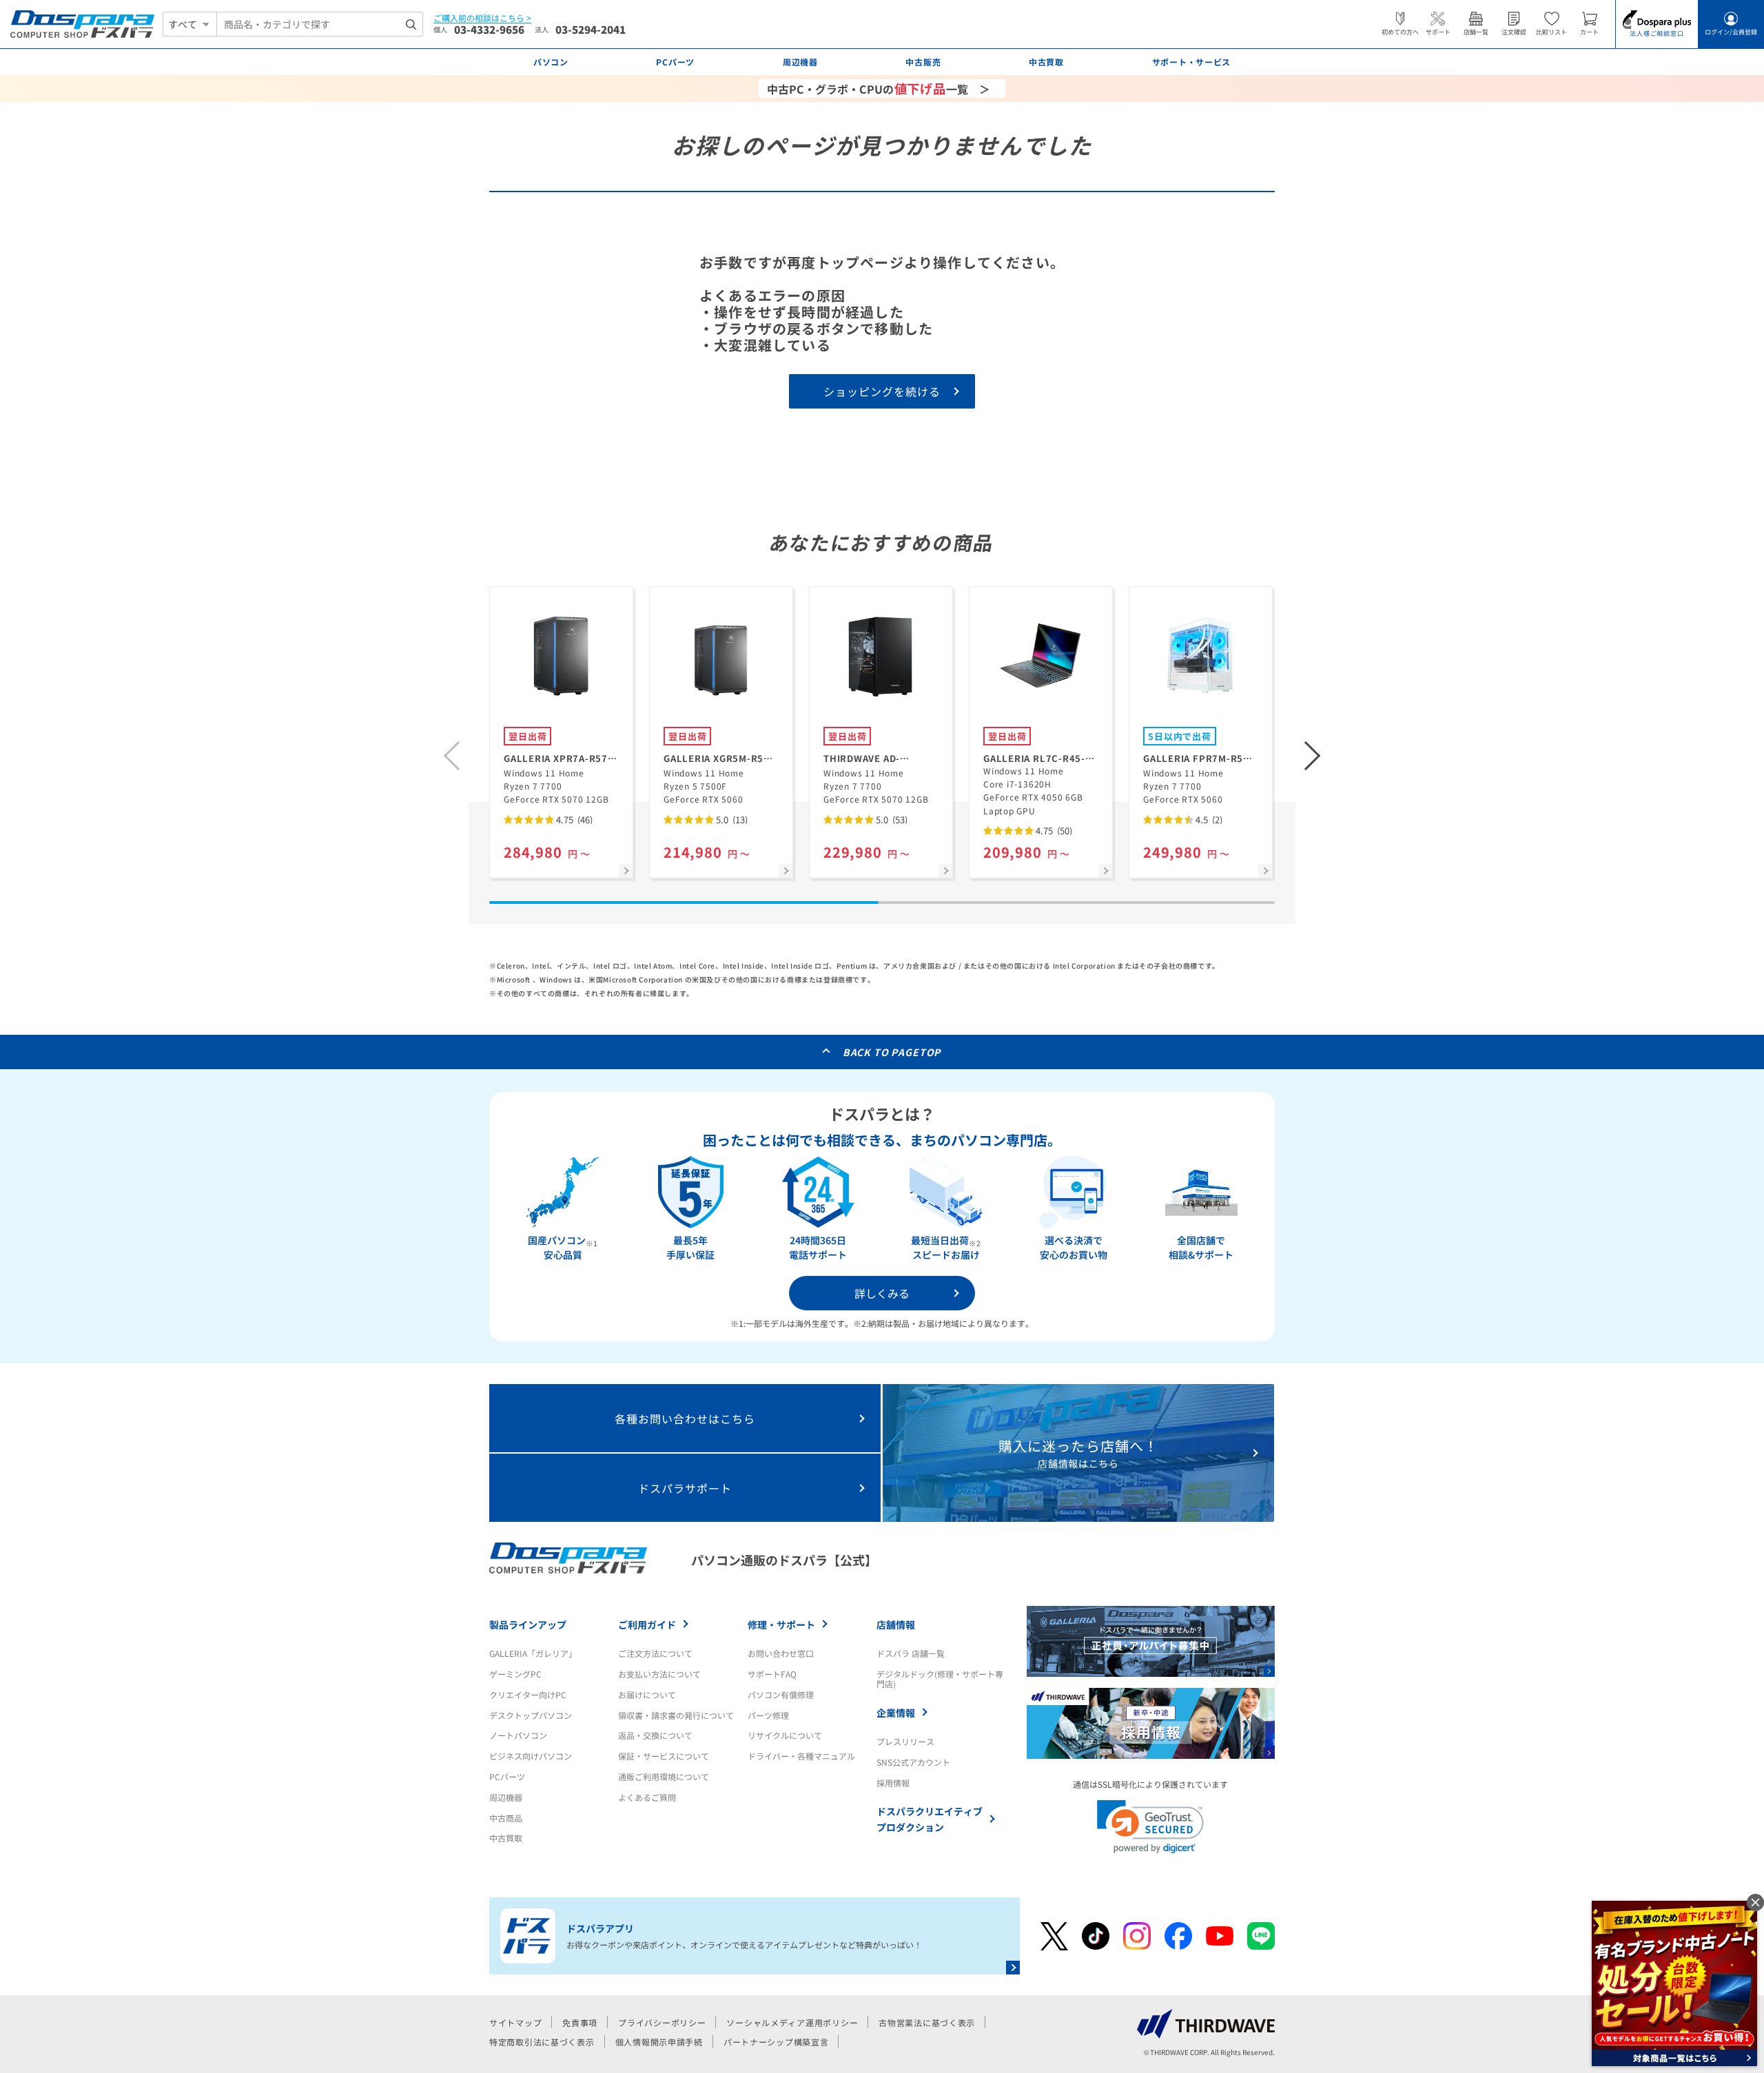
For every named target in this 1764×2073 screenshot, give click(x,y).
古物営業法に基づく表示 (927, 2022)
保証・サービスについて (664, 1756)
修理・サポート (781, 1625)
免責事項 (580, 2022)
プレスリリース (905, 1741)
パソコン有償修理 (781, 1694)
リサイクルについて (785, 1735)
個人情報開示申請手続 (659, 2042)
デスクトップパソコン (531, 1715)
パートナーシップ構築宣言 (776, 2042)
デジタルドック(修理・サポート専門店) (940, 1679)
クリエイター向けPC (528, 1694)
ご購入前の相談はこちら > (482, 18)
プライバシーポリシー (662, 2022)
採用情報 (893, 1783)
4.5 (1208, 819)
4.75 (573, 819)
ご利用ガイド (647, 1625)
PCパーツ (507, 1776)
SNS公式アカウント (913, 1762)
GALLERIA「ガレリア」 (533, 1653)
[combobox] (320, 24)
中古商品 (506, 1818)
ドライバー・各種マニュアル (801, 1756)
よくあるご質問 (647, 1797)
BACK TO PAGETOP (892, 1052)
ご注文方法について (655, 1653)
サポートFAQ (772, 1674)
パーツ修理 (768, 1715)
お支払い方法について (659, 1674)
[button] (1313, 756)
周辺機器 (506, 1797)
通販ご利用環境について (664, 1776)
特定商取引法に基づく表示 (542, 2042)
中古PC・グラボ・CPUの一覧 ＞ (879, 88)
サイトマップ (515, 2022)
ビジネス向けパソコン (531, 1756)
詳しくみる (882, 1293)
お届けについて (647, 1694)
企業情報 (896, 1713)
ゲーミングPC (515, 1674)
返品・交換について (655, 1735)
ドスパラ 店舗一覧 (911, 1653)
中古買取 (506, 1838)
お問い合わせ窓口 (781, 1653)
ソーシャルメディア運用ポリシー (792, 2022)
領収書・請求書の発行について (676, 1715)
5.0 (731, 819)
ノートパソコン (518, 1735)
